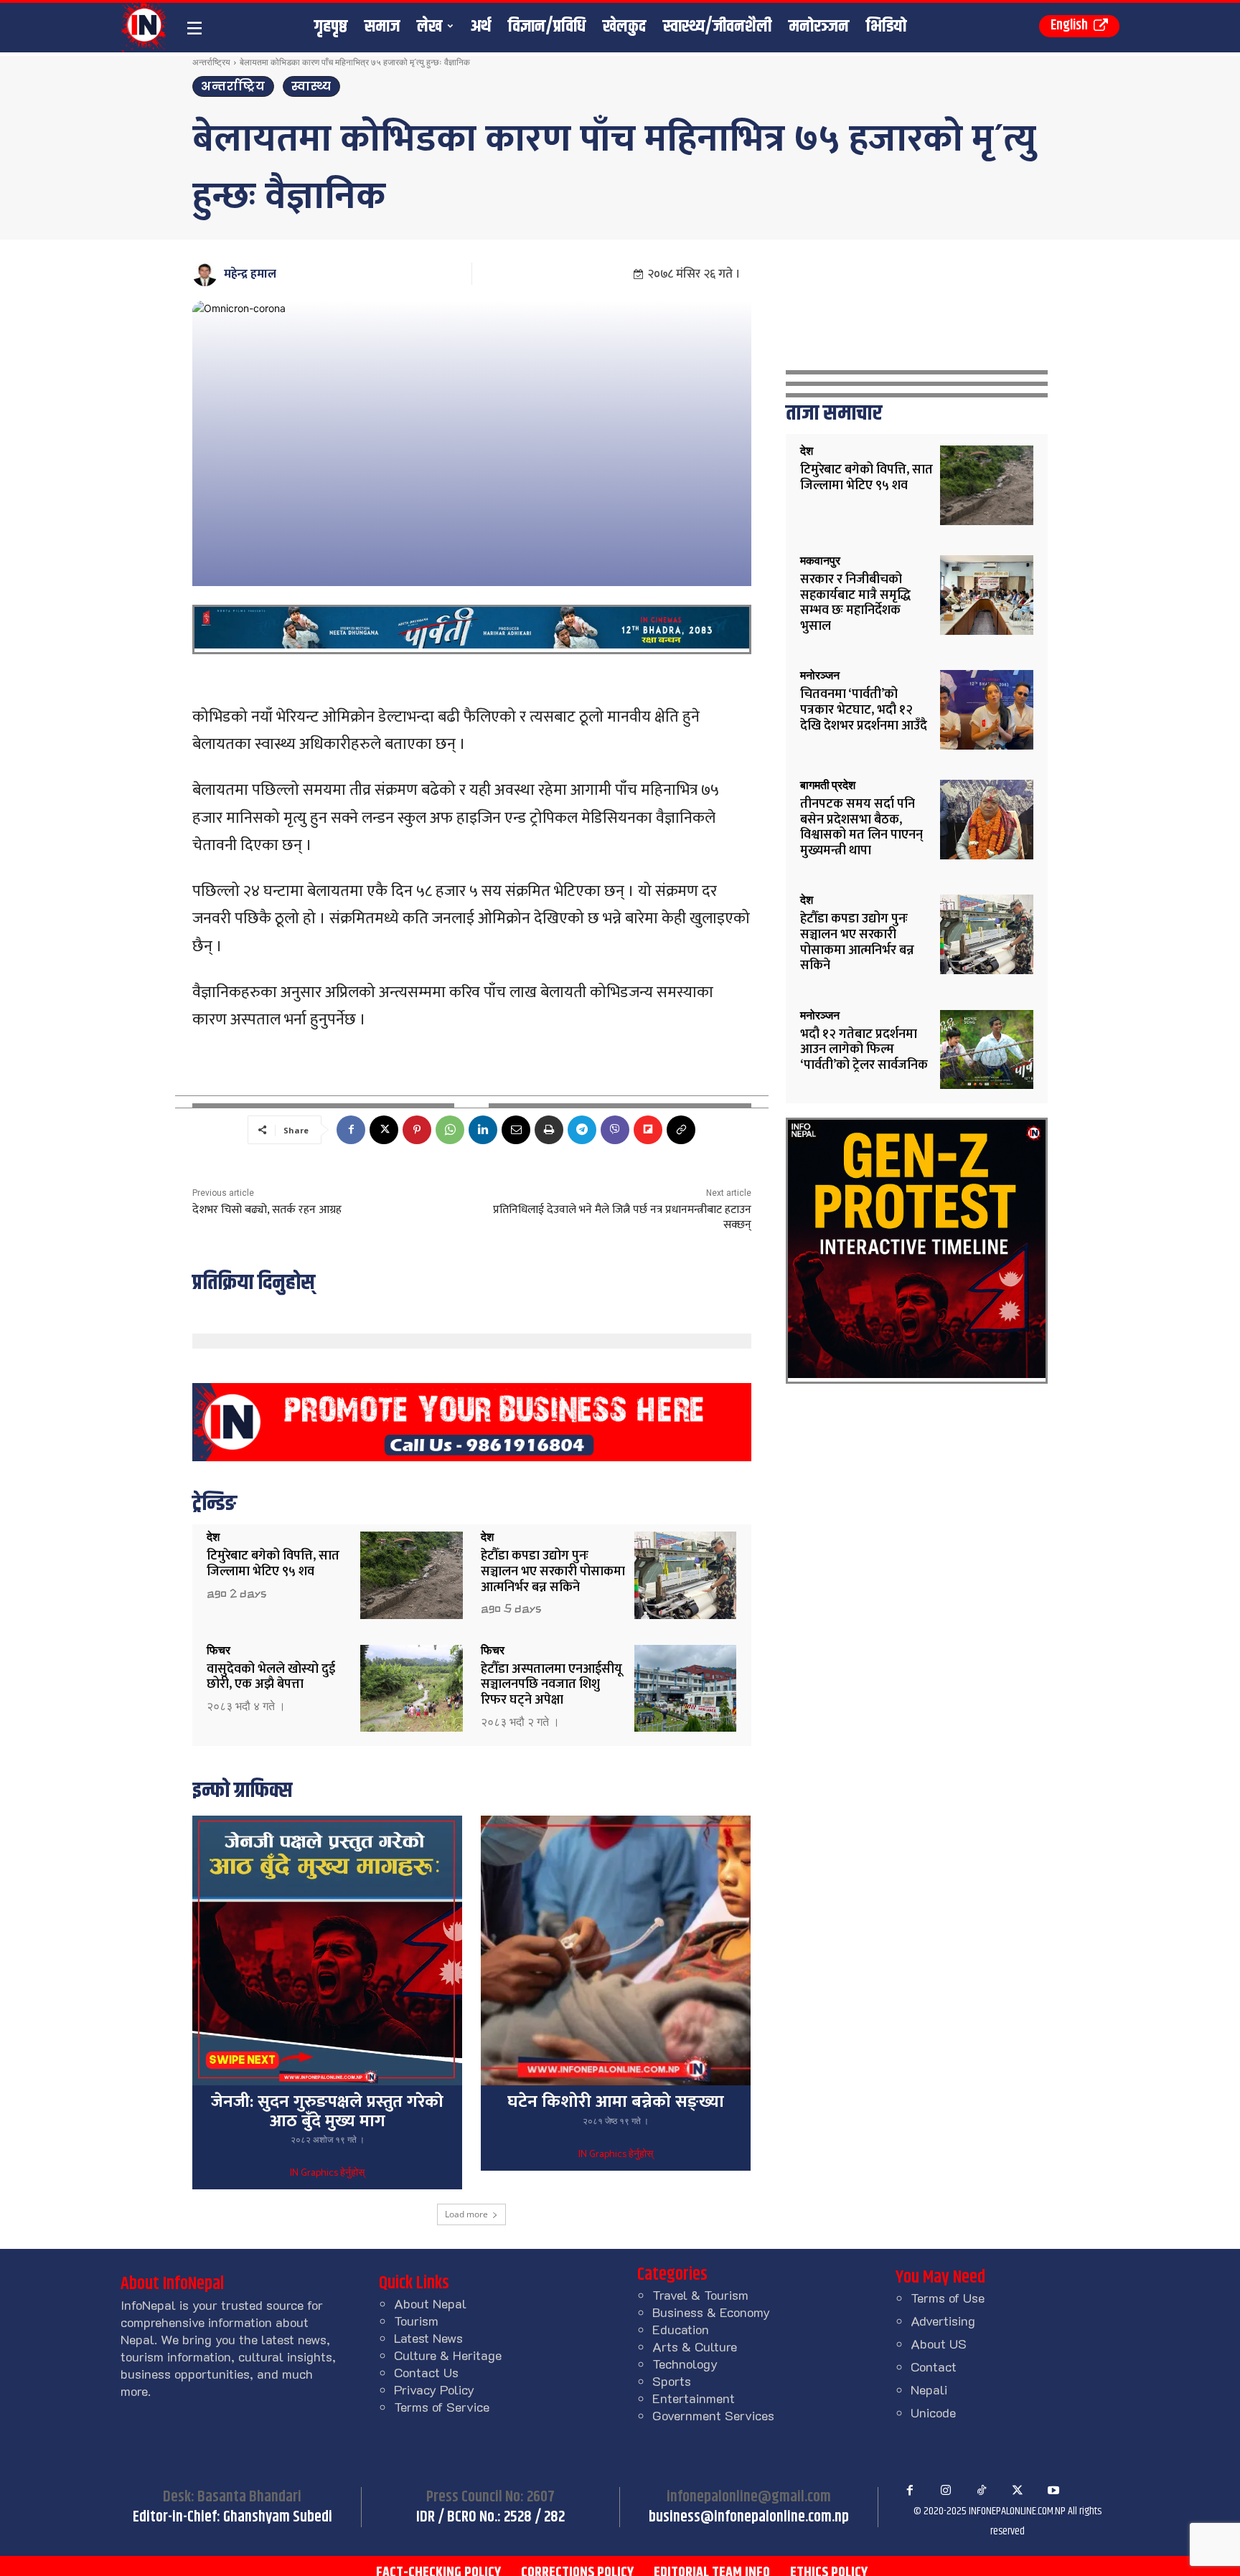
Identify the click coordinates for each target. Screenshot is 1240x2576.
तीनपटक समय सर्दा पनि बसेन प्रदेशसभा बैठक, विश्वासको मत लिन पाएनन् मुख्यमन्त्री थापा (861, 827)
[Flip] (648, 1130)
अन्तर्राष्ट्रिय (211, 62)
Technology (685, 2364)
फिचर (219, 1651)
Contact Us (426, 2372)
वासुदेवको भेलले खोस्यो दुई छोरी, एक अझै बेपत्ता (271, 1677)
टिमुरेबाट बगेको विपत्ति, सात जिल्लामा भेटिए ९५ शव (273, 1564)
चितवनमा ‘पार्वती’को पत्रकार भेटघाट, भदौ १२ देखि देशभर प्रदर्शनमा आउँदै (864, 710)
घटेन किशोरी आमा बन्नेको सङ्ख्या (616, 2102)
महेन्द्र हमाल (250, 274)
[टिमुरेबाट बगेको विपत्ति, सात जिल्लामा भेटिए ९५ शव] (412, 1575)
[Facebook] (351, 1130)
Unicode (933, 2412)
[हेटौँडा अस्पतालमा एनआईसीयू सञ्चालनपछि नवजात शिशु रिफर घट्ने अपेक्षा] (686, 1688)
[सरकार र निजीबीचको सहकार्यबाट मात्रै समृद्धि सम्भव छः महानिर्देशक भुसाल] (987, 595)
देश (213, 1537)
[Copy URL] (681, 1130)
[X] (384, 1130)
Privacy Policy (434, 2389)
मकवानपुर (820, 561)
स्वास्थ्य (311, 86)
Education (681, 2329)
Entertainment (694, 2398)
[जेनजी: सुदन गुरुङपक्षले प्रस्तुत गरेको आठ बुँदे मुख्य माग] (327, 1950)
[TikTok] (982, 2491)
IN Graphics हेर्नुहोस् (327, 2174)
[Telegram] (582, 1130)
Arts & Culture (695, 2346)
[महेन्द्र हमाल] (207, 274)
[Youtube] (1053, 2491)
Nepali (929, 2389)
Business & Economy (711, 2312)
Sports (672, 2381)
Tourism (416, 2321)
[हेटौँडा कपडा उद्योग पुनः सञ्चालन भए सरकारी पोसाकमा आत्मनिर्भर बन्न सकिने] (686, 1575)
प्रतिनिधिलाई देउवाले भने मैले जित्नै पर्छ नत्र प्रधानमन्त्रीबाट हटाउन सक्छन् (622, 1217)
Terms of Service (442, 2407)
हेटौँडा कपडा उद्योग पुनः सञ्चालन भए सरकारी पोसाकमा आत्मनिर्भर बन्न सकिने (553, 1571)
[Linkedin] (483, 1130)
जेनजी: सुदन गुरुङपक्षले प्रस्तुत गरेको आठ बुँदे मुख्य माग (327, 2111)
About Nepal (430, 2303)
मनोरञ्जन (820, 676)
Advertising (943, 2321)
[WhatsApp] (450, 1130)
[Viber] (615, 1130)
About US (939, 2344)
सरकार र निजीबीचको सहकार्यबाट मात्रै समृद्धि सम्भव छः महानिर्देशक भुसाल (855, 603)
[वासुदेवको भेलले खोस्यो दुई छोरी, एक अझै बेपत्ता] (412, 1688)
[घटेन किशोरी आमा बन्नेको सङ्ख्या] (616, 1950)
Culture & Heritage (448, 2355)
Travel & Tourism (700, 2295)
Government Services (713, 2415)
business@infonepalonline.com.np (749, 2517)
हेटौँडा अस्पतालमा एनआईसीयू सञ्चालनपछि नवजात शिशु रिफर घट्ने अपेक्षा (551, 1685)
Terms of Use (948, 2298)
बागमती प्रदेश (828, 785)
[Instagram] (946, 2491)
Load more (466, 2214)
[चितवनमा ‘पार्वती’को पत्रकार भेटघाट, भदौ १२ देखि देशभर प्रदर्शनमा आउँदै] (987, 710)
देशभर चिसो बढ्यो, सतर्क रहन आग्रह (267, 1210)
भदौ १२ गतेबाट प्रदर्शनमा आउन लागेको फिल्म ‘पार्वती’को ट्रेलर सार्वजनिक (864, 1050)
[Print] (549, 1130)
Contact (934, 2367)
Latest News (428, 2338)
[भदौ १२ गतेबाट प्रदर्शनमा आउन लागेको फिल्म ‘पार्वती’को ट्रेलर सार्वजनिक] (987, 1050)
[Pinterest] (417, 1130)
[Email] (516, 1130)
